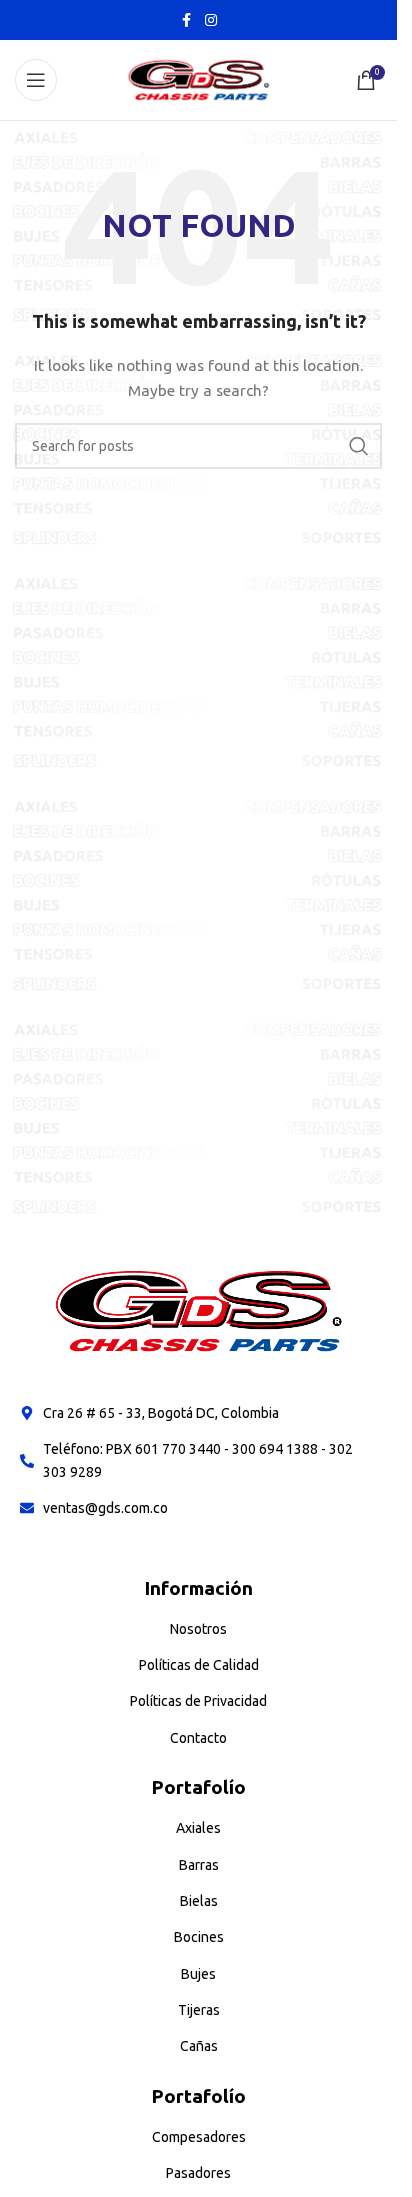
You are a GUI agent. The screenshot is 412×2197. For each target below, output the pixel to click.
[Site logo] (198, 79)
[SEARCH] (359, 446)
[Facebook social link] (187, 20)
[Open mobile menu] (36, 80)
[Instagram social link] (211, 20)
